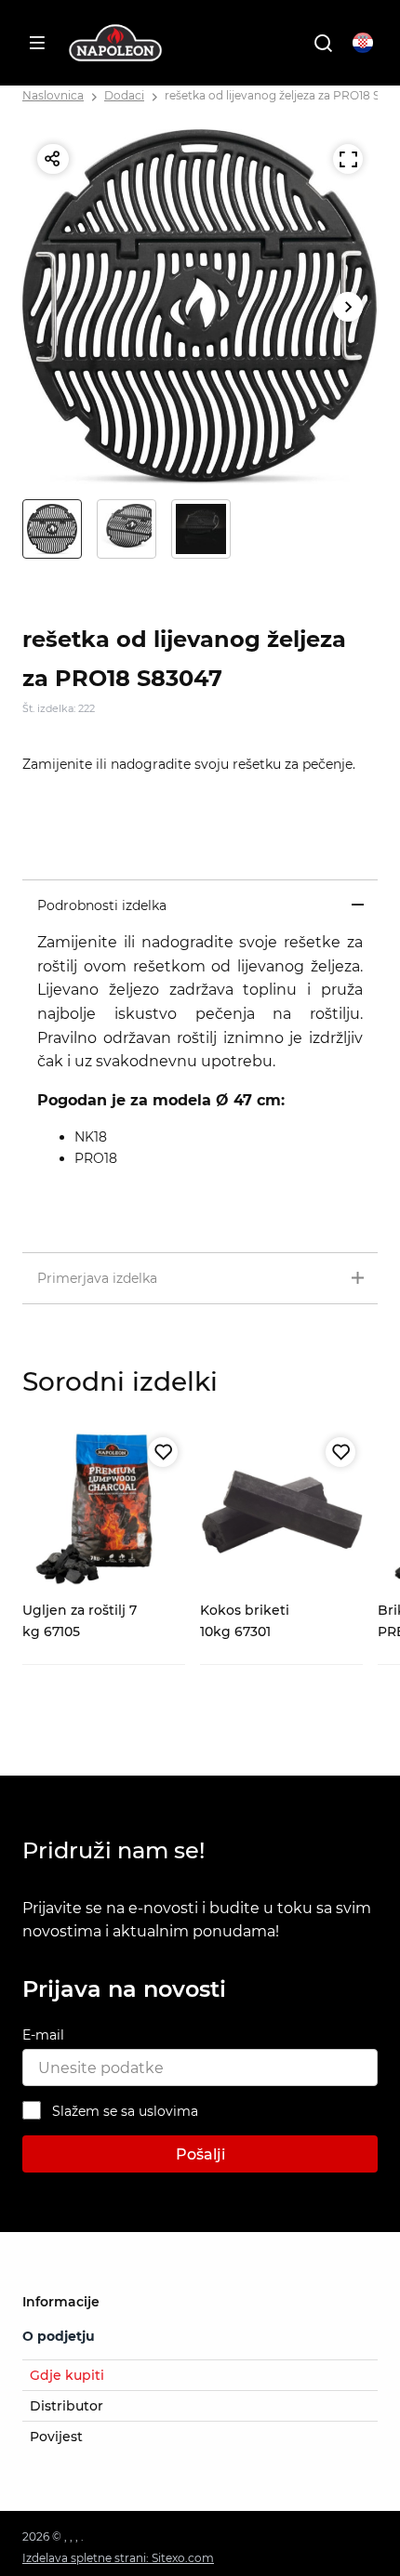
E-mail (43, 2035)
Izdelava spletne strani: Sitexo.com (118, 2558)
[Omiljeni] (163, 1452)
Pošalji (200, 2154)
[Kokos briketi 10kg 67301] (281, 1511)
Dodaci (124, 95)
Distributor (67, 2406)
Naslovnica (53, 95)
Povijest (56, 2437)
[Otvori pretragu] (323, 43)
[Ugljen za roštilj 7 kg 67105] (104, 1511)
